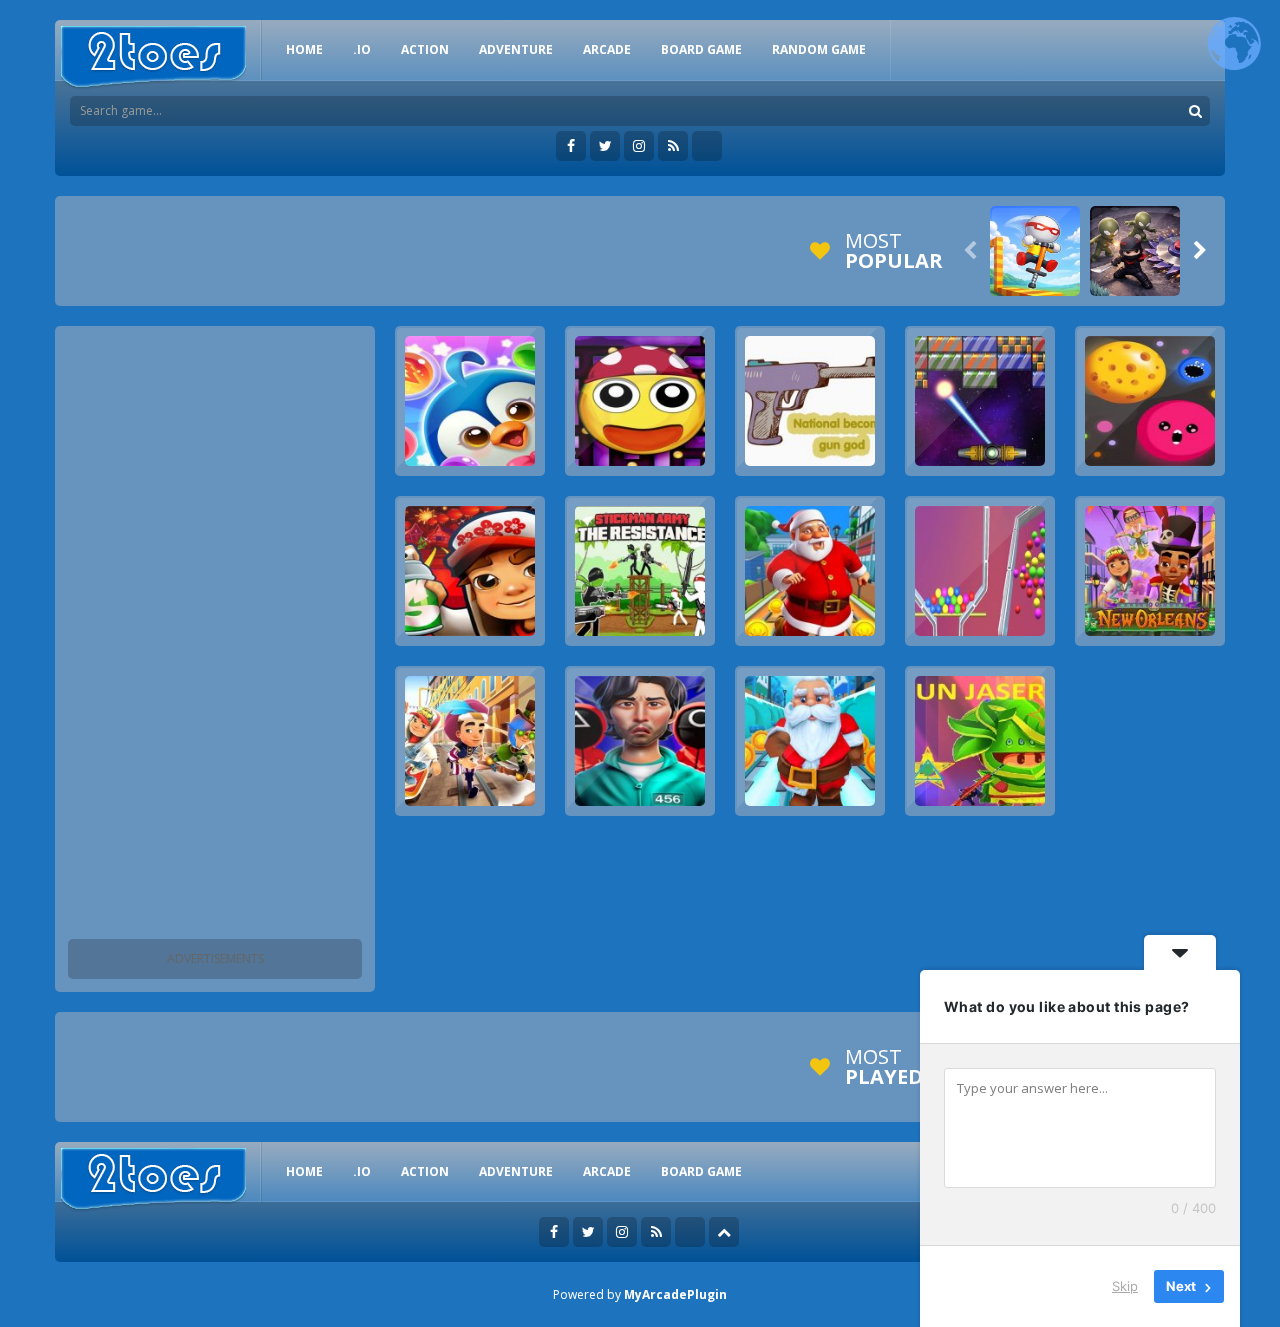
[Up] (724, 1232)
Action (425, 49)
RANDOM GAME (819, 49)
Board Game (701, 49)
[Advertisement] (215, 636)
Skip (1125, 1286)
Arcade (607, 49)
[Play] (1035, 251)
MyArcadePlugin (675, 1294)
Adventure (516, 49)
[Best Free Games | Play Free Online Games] (153, 57)
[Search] (1195, 111)
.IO (362, 49)
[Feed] (673, 146)
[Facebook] (571, 146)
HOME (304, 49)
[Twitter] (605, 146)
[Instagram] (639, 146)
